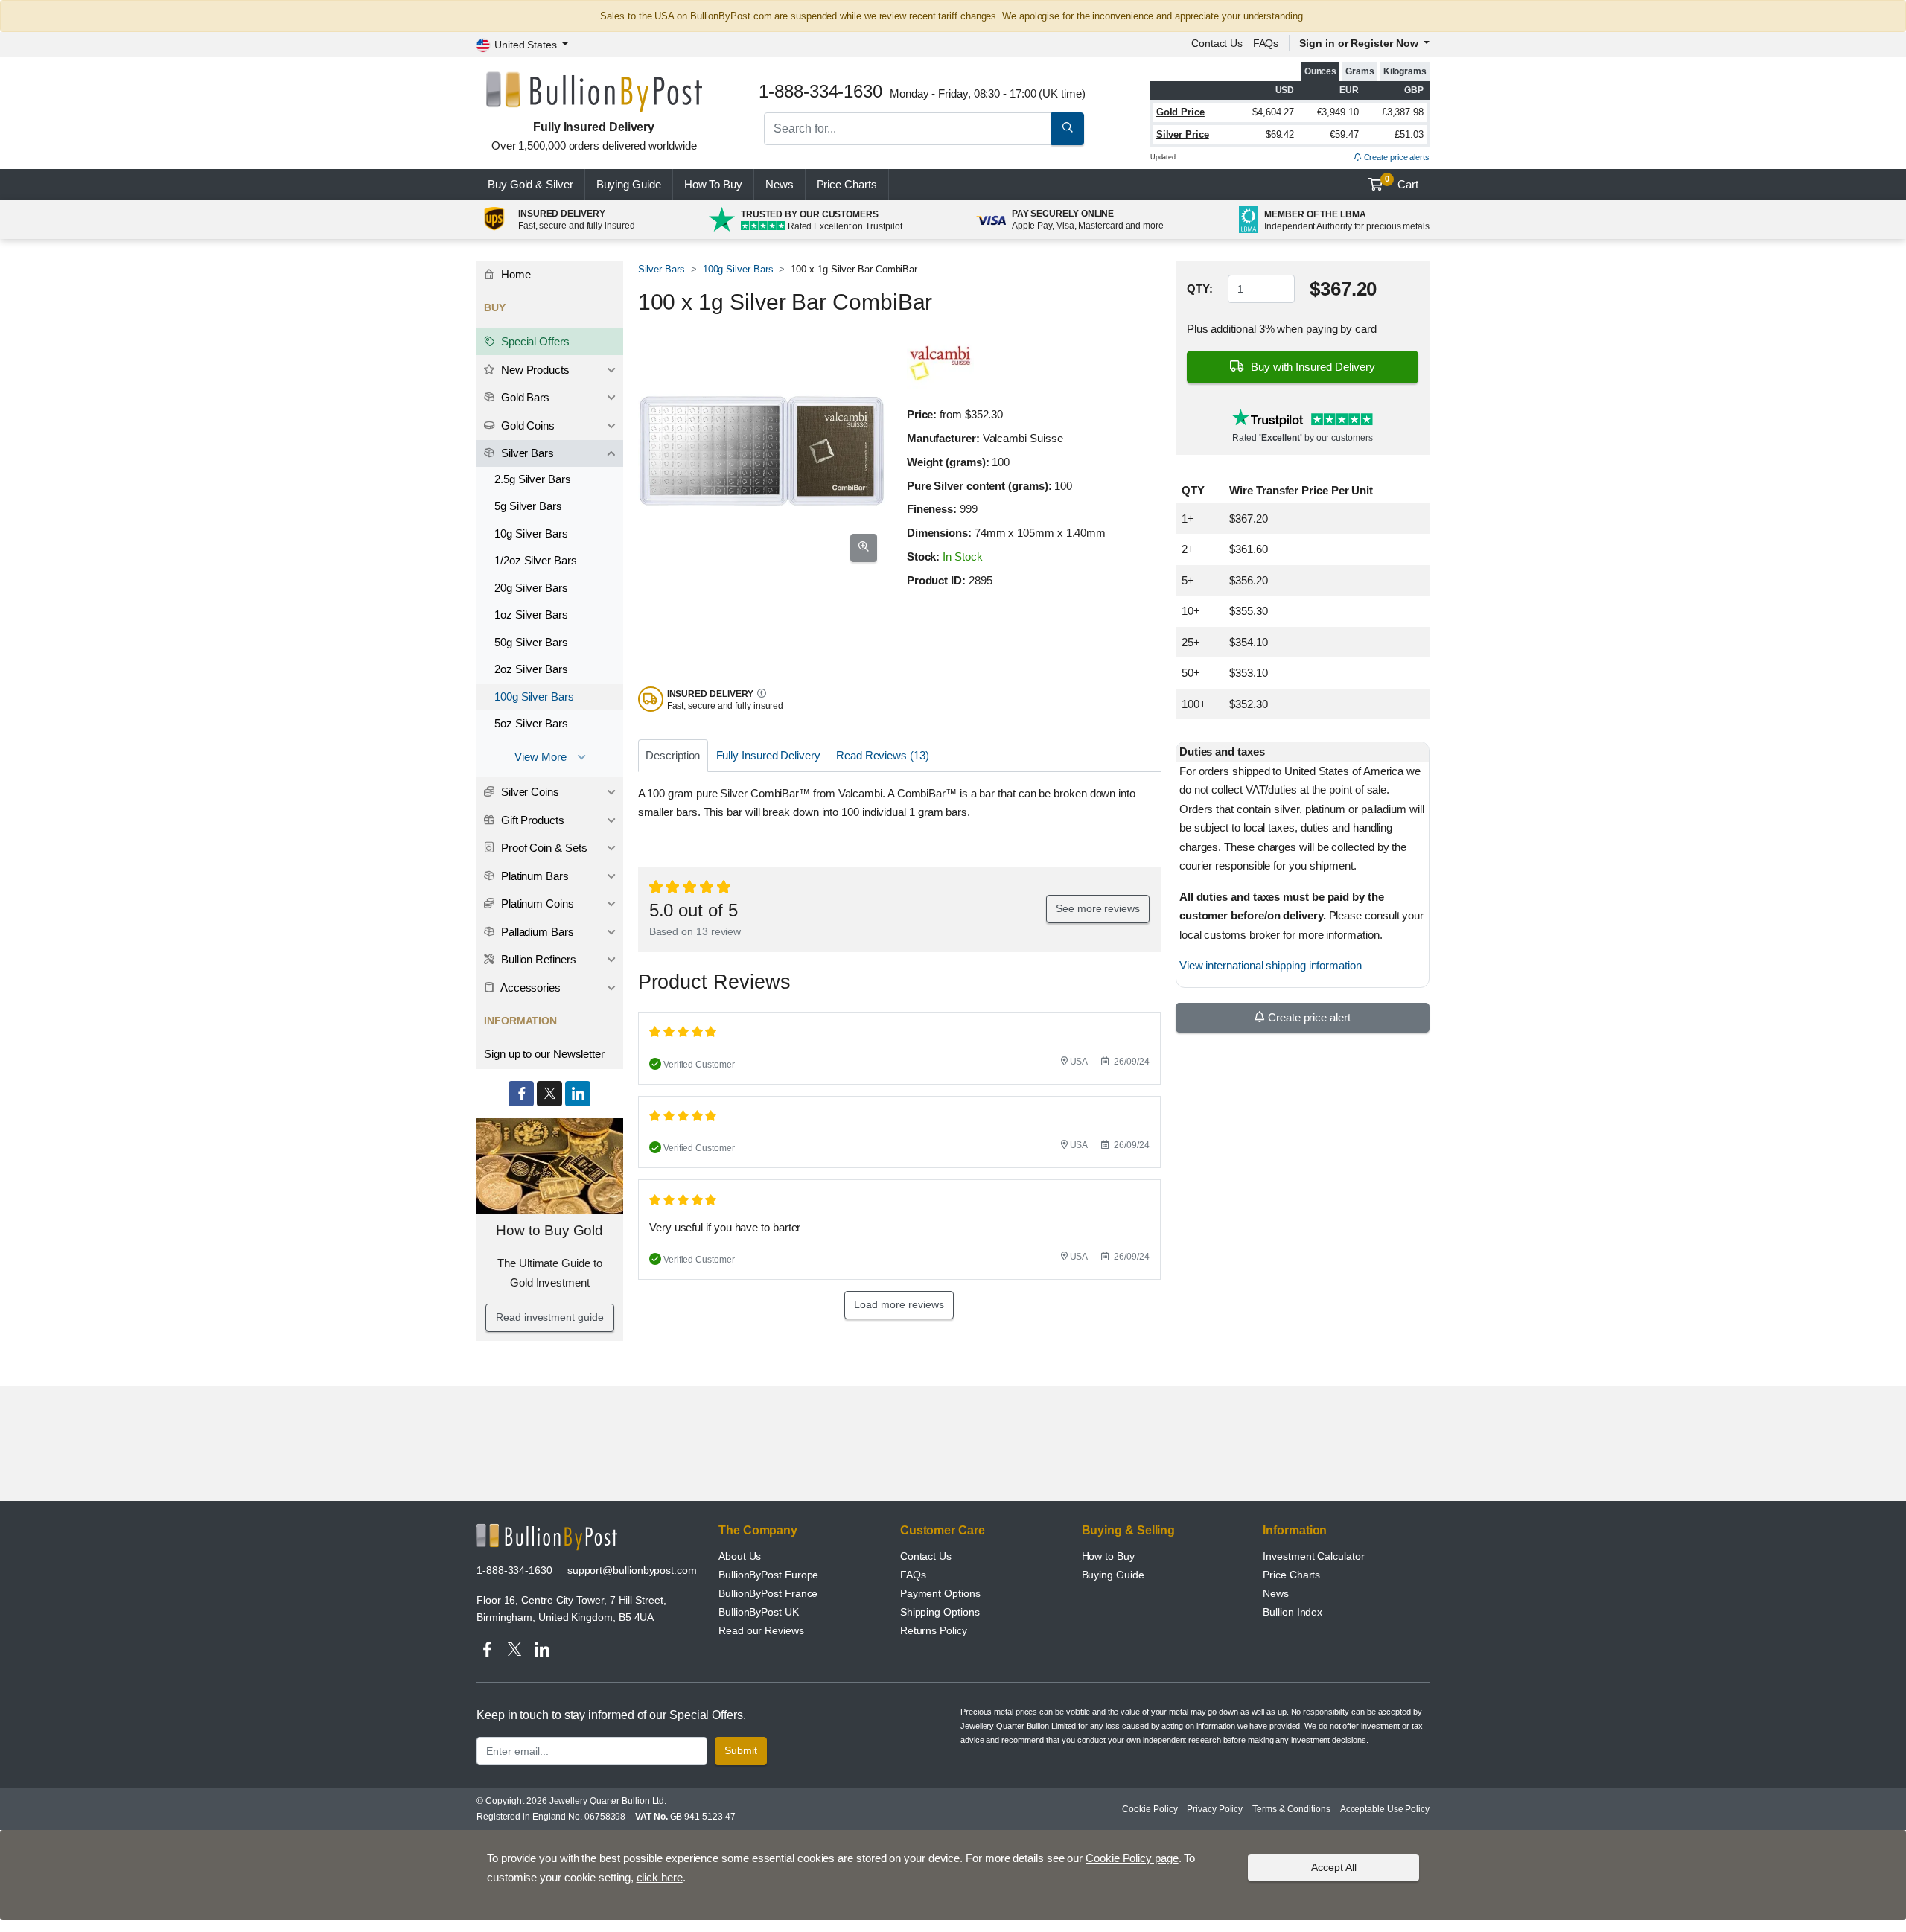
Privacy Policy (1215, 1809)
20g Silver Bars (531, 588)
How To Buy (713, 184)
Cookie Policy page (1132, 1858)
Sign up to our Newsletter (544, 1054)
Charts (847, 184)
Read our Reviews (761, 1630)
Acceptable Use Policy (1385, 1809)
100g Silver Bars (738, 269)
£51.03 (1409, 134)
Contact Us (926, 1556)
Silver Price (1183, 134)
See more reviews (1098, 908)
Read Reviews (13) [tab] (883, 755)
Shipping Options (940, 1612)
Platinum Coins (536, 903)
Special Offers (534, 341)
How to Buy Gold (549, 1230)
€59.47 (1344, 134)
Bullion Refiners (537, 959)
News (780, 184)
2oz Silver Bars (531, 669)
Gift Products (531, 820)
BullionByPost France (768, 1593)
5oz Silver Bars (531, 723)
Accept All (1334, 1867)
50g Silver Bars (531, 642)
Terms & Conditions (1291, 1809)
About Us (740, 1556)
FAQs (1266, 43)
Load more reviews (899, 1304)
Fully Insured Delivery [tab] (768, 755)
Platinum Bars (533, 876)
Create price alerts (1396, 157)
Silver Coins (529, 792)
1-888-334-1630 (514, 1570)
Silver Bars (662, 269)
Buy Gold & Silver (530, 184)
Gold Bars (524, 397)
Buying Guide (629, 184)
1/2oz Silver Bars (536, 560)
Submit (741, 1750)
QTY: (1200, 288)
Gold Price (1180, 112)
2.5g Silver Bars (533, 479)
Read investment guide (549, 1317)
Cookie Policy (1150, 1809)
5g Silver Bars (528, 506)
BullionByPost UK (759, 1612)
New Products (534, 370)
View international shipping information (1271, 965)
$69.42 (1280, 134)
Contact (1217, 43)
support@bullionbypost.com (632, 1570)
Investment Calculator (1313, 1556)
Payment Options (940, 1593)
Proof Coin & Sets (543, 848)
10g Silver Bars (531, 533)
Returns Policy (934, 1630)
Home (514, 274)
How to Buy (1108, 1556)
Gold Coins (526, 425)
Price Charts (1291, 1575)
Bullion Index (1293, 1612)
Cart (1402, 182)
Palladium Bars (536, 932)
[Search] (1068, 129)
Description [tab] (673, 755)
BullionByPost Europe (768, 1575)
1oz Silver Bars (531, 615)
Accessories (529, 988)
